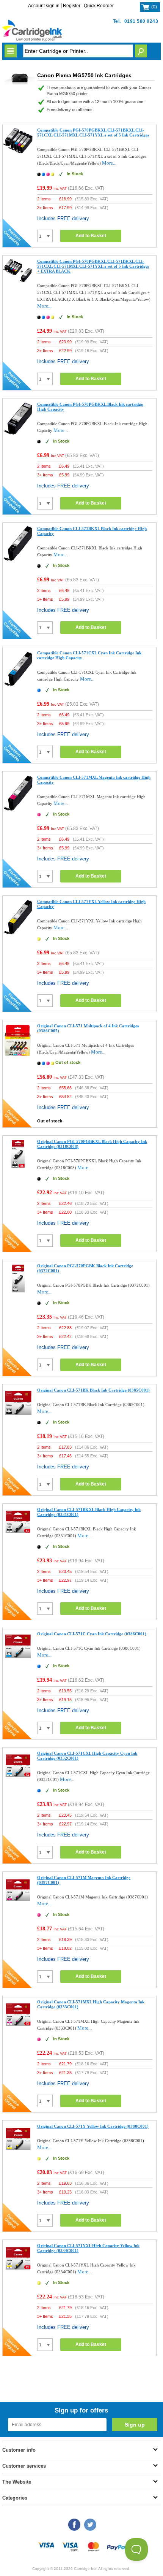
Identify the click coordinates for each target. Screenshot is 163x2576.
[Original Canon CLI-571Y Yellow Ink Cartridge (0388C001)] (18, 2153)
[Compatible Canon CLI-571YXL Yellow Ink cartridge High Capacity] (18, 934)
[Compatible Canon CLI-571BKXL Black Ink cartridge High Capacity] (18, 561)
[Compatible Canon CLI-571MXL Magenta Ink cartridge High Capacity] (18, 810)
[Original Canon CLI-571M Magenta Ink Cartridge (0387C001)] (18, 1904)
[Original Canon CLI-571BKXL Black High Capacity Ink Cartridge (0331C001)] (18, 1536)
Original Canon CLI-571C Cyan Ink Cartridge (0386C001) (92, 1634)
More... (109, 163)
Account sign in (44, 6)
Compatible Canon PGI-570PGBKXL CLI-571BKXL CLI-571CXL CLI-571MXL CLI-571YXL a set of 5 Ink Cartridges (93, 133)
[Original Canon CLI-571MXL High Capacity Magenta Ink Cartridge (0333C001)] (18, 2028)
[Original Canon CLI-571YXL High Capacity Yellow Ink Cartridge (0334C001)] (18, 2272)
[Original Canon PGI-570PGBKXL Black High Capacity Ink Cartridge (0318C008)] (18, 1168)
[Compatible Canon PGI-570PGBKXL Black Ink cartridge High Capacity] (18, 435)
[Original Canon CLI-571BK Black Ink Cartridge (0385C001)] (18, 1417)
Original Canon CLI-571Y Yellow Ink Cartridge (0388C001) (93, 2126)
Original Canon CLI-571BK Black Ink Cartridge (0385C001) (93, 1390)
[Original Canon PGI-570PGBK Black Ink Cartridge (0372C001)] (18, 1292)
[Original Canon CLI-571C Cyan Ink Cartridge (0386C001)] (18, 1660)
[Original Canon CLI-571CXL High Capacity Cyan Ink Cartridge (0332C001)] (18, 1780)
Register (72, 6)
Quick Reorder (99, 6)
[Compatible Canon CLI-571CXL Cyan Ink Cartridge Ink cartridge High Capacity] (18, 685)
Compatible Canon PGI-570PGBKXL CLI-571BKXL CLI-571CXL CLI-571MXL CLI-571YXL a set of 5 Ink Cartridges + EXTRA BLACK (93, 266)
